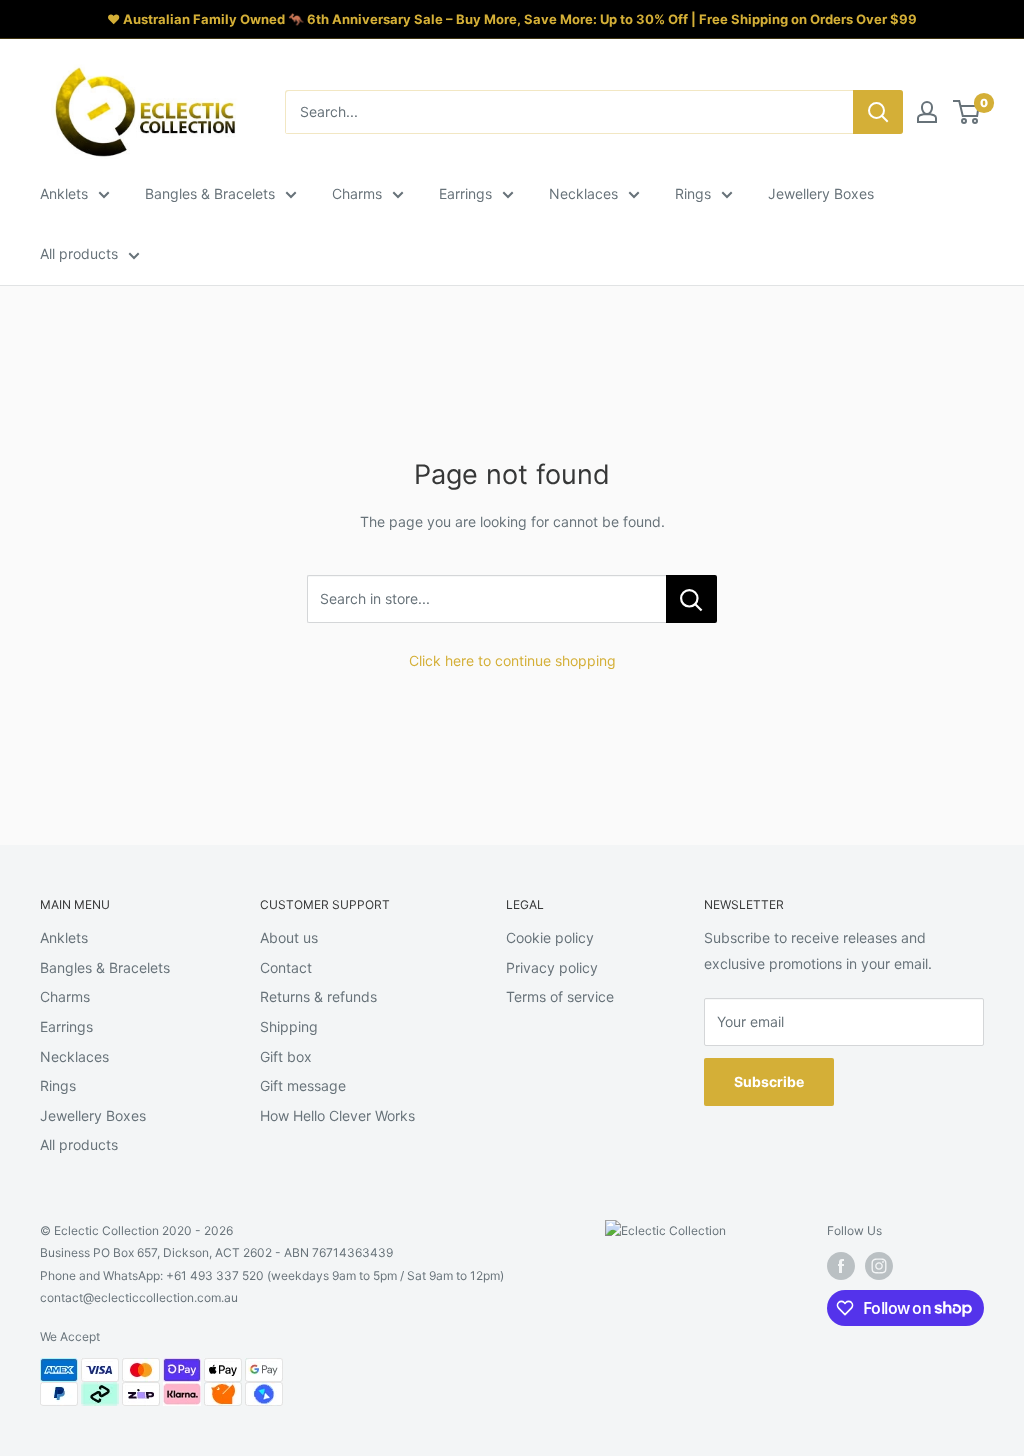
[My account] (927, 112)
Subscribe (769, 1081)
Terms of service (560, 996)
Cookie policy (550, 937)
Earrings (465, 193)
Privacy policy (552, 967)
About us (289, 937)
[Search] (878, 112)
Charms (357, 193)
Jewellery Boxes (821, 193)
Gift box (286, 1056)
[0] (967, 112)
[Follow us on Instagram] (879, 1266)
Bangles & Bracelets (210, 193)
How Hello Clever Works (337, 1115)
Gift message (303, 1085)
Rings (693, 193)
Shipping (289, 1026)
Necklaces (583, 193)
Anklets (64, 193)
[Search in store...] (691, 599)
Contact (286, 967)
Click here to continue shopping (512, 660)
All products (79, 253)
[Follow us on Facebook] (841, 1266)
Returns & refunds (318, 996)
